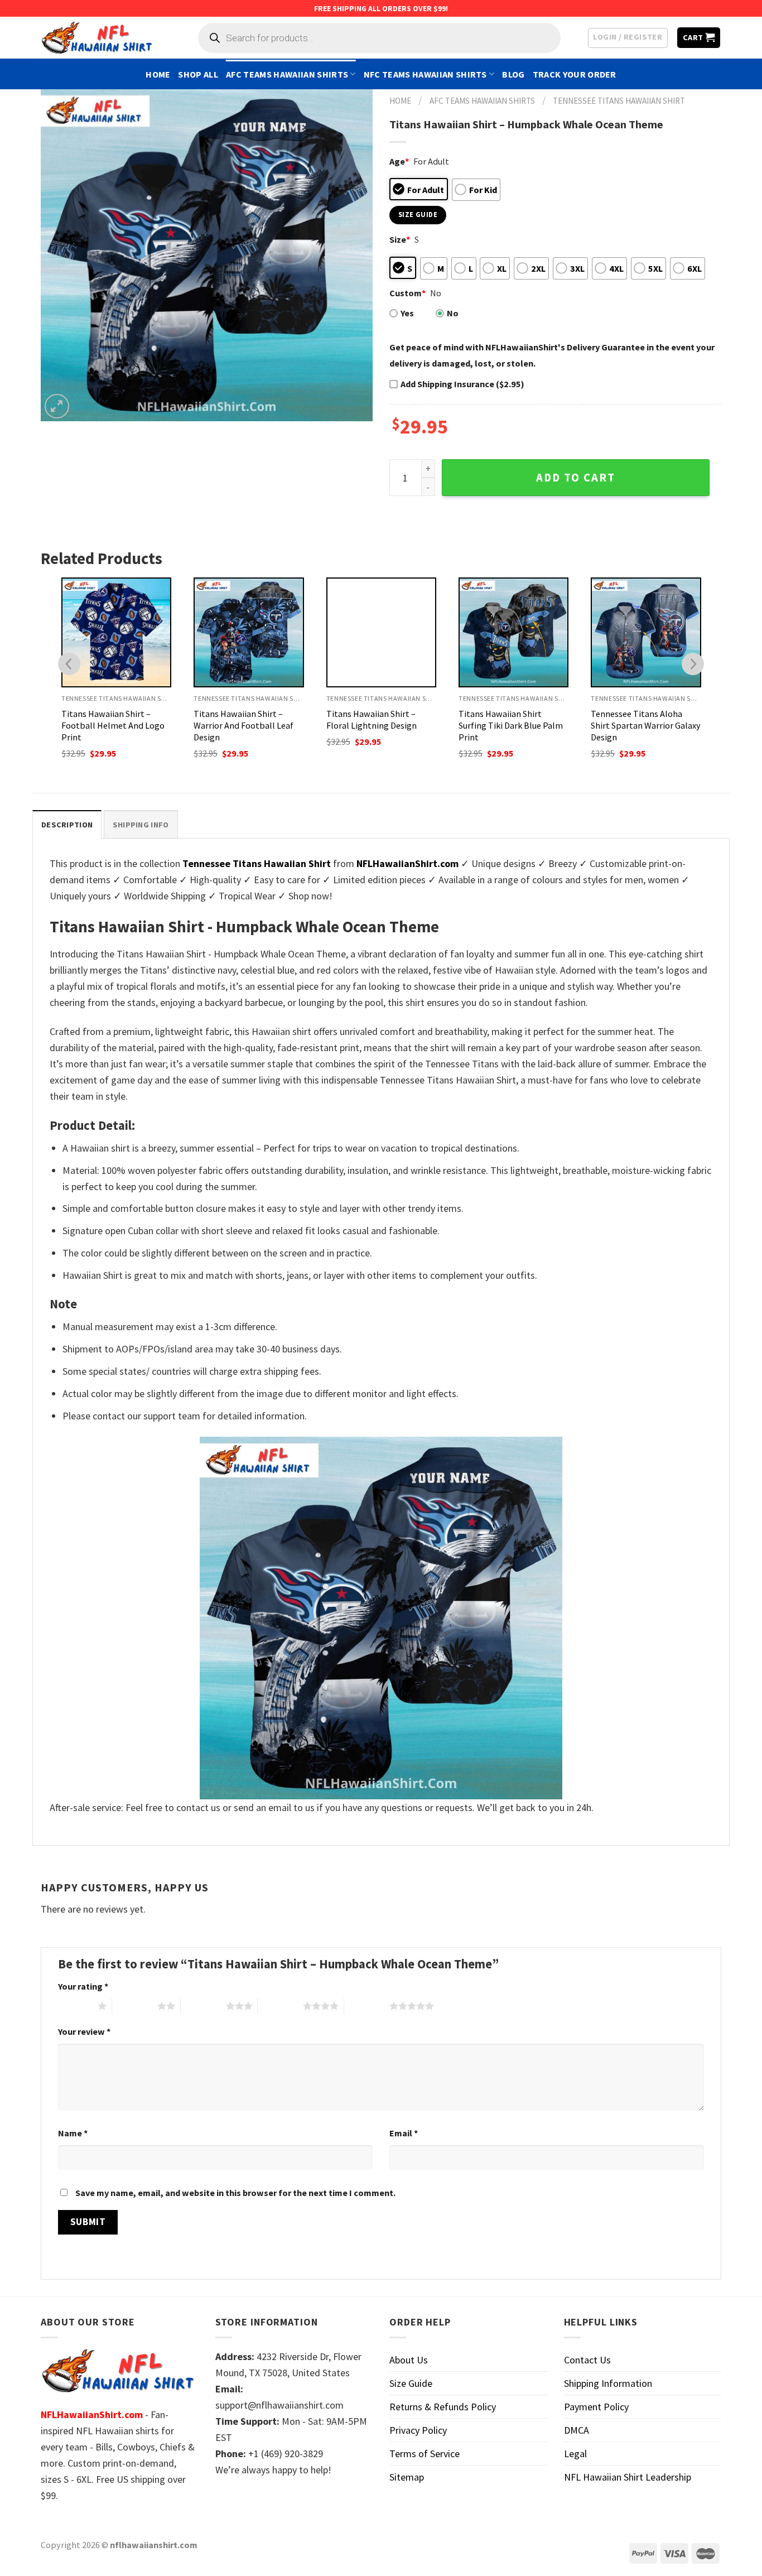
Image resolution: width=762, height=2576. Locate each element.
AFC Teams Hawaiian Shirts (287, 74)
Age (399, 161)
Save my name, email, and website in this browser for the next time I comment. (235, 2193)
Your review (84, 2031)
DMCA (577, 2430)
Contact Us (587, 2360)
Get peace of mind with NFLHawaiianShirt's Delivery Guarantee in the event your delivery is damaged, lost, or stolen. (552, 355)
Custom (407, 293)
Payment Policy (596, 2407)
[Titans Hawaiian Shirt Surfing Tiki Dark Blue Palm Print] (513, 632)
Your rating (83, 1986)
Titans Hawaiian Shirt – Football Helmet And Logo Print (113, 725)
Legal (575, 2454)
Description (67, 825)
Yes (407, 313)
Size (400, 239)
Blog (513, 74)
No (453, 313)
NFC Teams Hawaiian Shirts (425, 74)
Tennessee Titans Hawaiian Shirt (619, 101)
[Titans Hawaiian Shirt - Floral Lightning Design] (381, 632)
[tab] (67, 824)
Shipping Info (141, 825)
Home (158, 74)
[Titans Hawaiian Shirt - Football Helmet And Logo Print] (116, 632)
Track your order (575, 74)
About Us (409, 2360)
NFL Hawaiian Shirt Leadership (628, 2477)
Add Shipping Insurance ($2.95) (462, 384)
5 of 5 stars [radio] (367, 2006)
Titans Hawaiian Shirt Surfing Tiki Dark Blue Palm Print (511, 725)
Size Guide (411, 2383)
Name (73, 2133)
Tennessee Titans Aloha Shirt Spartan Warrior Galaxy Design (646, 725)
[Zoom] (57, 406)
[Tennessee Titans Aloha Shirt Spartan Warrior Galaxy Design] (646, 632)
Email (404, 2133)
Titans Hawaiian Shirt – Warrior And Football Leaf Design (243, 725)
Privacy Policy (418, 2430)
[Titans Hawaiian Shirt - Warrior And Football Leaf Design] (249, 632)
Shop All (198, 74)
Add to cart (576, 478)
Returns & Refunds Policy (443, 2407)
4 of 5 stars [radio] (280, 2006)
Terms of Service (425, 2454)
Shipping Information (608, 2383)
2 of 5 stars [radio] (135, 2006)
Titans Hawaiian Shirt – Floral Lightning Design (372, 719)
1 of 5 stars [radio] (75, 2006)
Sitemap (407, 2477)
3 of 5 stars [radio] (203, 2006)
